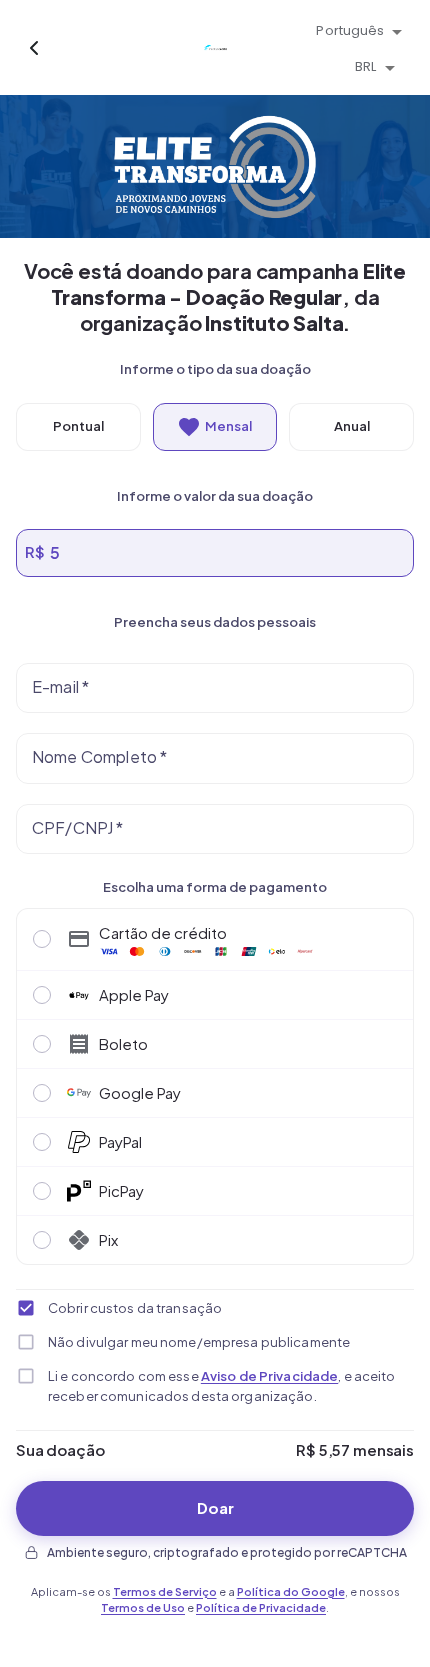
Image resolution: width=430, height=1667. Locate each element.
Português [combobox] (350, 30)
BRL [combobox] (365, 66)
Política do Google (291, 1591)
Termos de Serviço (165, 1591)
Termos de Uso (143, 1607)
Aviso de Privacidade (269, 1376)
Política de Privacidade (261, 1607)
